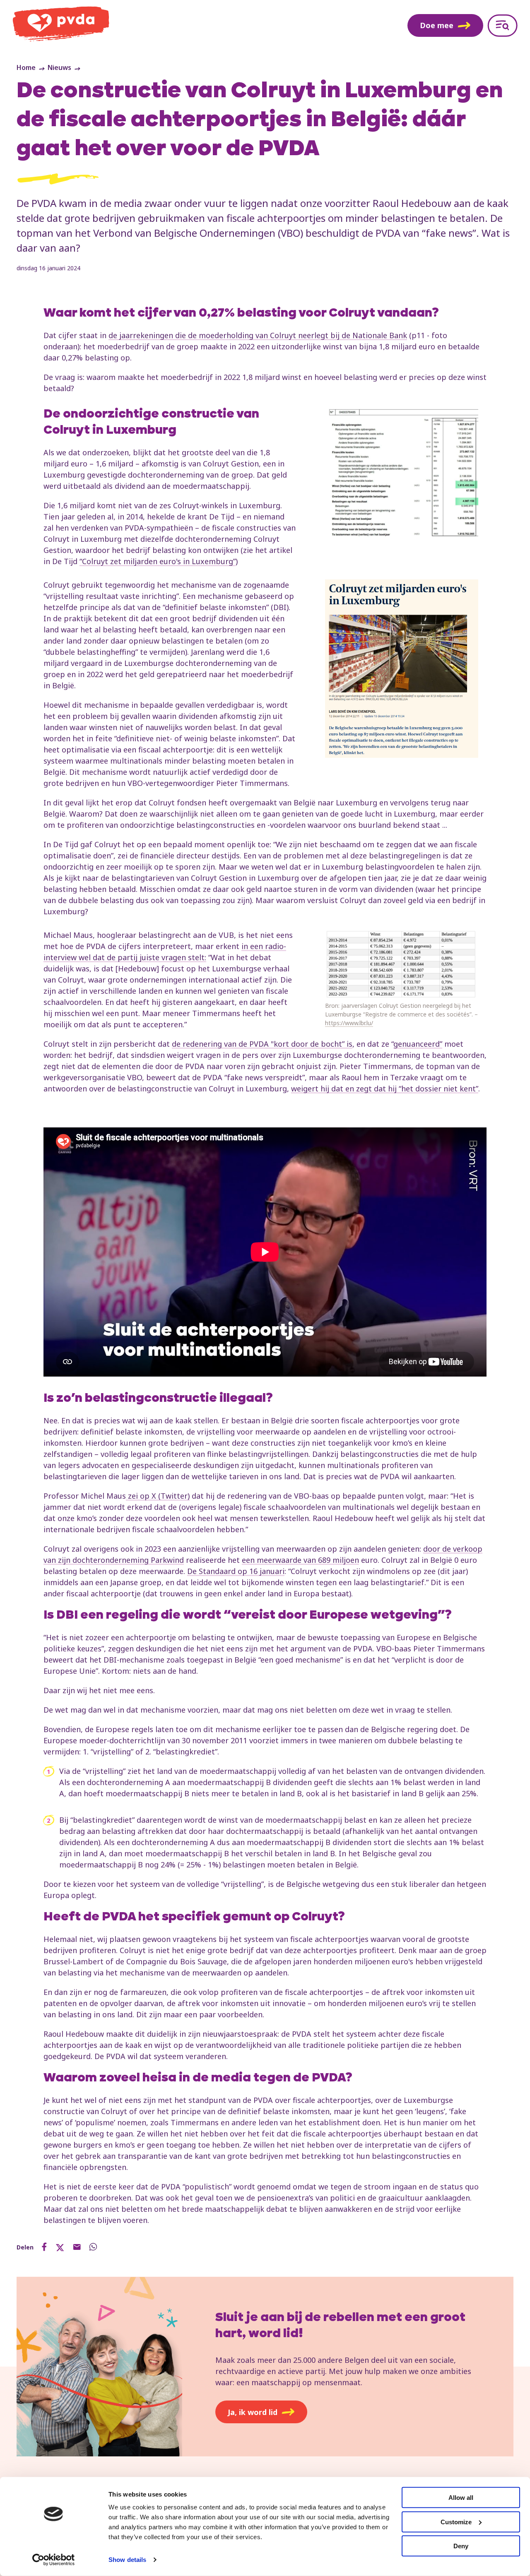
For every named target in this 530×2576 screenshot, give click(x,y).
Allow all (461, 2498)
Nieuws (59, 67)
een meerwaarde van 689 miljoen (300, 1560)
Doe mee (437, 25)
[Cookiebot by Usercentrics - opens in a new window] (54, 2560)
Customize (456, 2522)
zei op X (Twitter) (158, 1496)
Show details (127, 2560)
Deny (461, 2546)
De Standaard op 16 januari (236, 1571)
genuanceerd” (418, 1044)
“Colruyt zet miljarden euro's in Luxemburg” (158, 561)
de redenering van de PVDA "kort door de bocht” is (262, 1044)
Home (26, 67)
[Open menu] (502, 25)
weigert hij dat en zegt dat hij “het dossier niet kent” (385, 1089)
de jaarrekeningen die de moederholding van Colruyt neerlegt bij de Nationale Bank (258, 335)
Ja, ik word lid (253, 2412)
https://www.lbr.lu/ (349, 1023)
